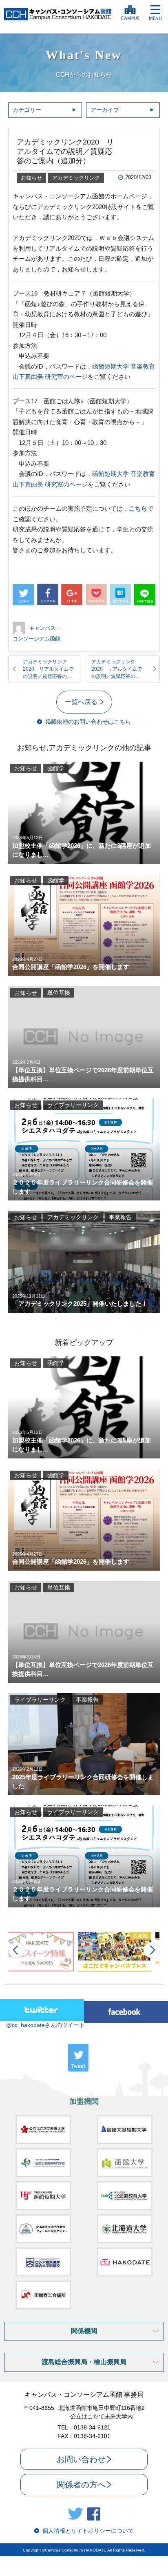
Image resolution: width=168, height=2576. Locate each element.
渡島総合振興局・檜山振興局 (84, 2362)
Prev (17, 1950)
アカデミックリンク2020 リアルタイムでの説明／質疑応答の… (48, 669)
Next (151, 1950)
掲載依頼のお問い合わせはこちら (88, 722)
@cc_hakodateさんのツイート (45, 2025)
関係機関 (84, 2331)
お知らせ (31, 178)
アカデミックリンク (76, 178)
